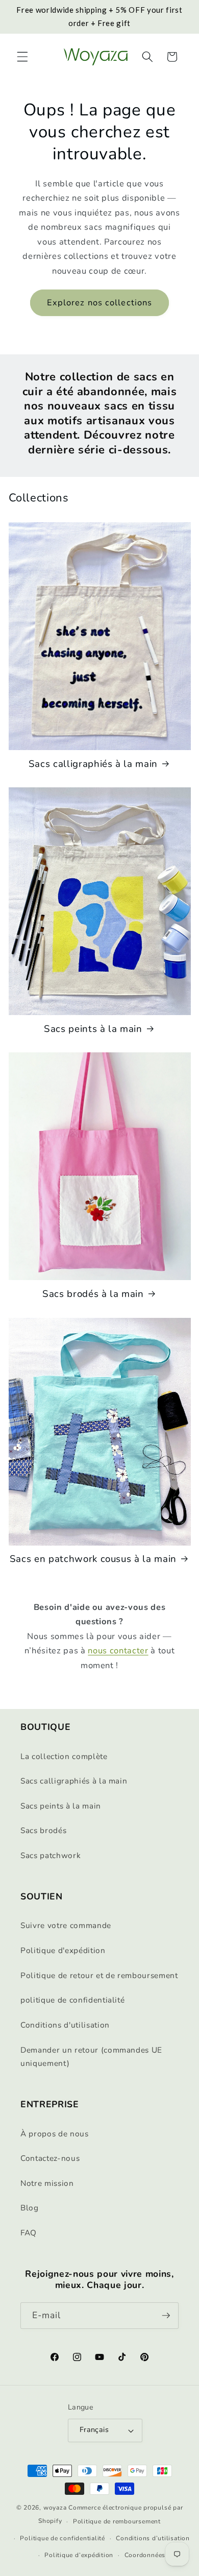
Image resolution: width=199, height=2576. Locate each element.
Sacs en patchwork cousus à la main (93, 1559)
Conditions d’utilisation (153, 2538)
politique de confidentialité (72, 2000)
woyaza (55, 2508)
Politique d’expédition (79, 2555)
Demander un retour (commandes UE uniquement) (91, 2057)
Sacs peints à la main (93, 1029)
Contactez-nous (50, 2158)
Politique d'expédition (63, 1950)
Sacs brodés (43, 1830)
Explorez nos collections (99, 303)
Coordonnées (145, 2555)
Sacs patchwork (51, 1855)
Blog (30, 2208)
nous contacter (118, 1651)
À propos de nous (55, 2134)
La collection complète (64, 1756)
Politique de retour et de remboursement (99, 1975)
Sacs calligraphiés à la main (93, 764)
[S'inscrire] (166, 2316)
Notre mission (47, 2183)
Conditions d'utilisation (65, 2025)
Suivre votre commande (66, 1925)
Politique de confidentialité (63, 2538)
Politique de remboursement (117, 2521)
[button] (22, 57)
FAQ (29, 2233)
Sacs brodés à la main (93, 1294)
